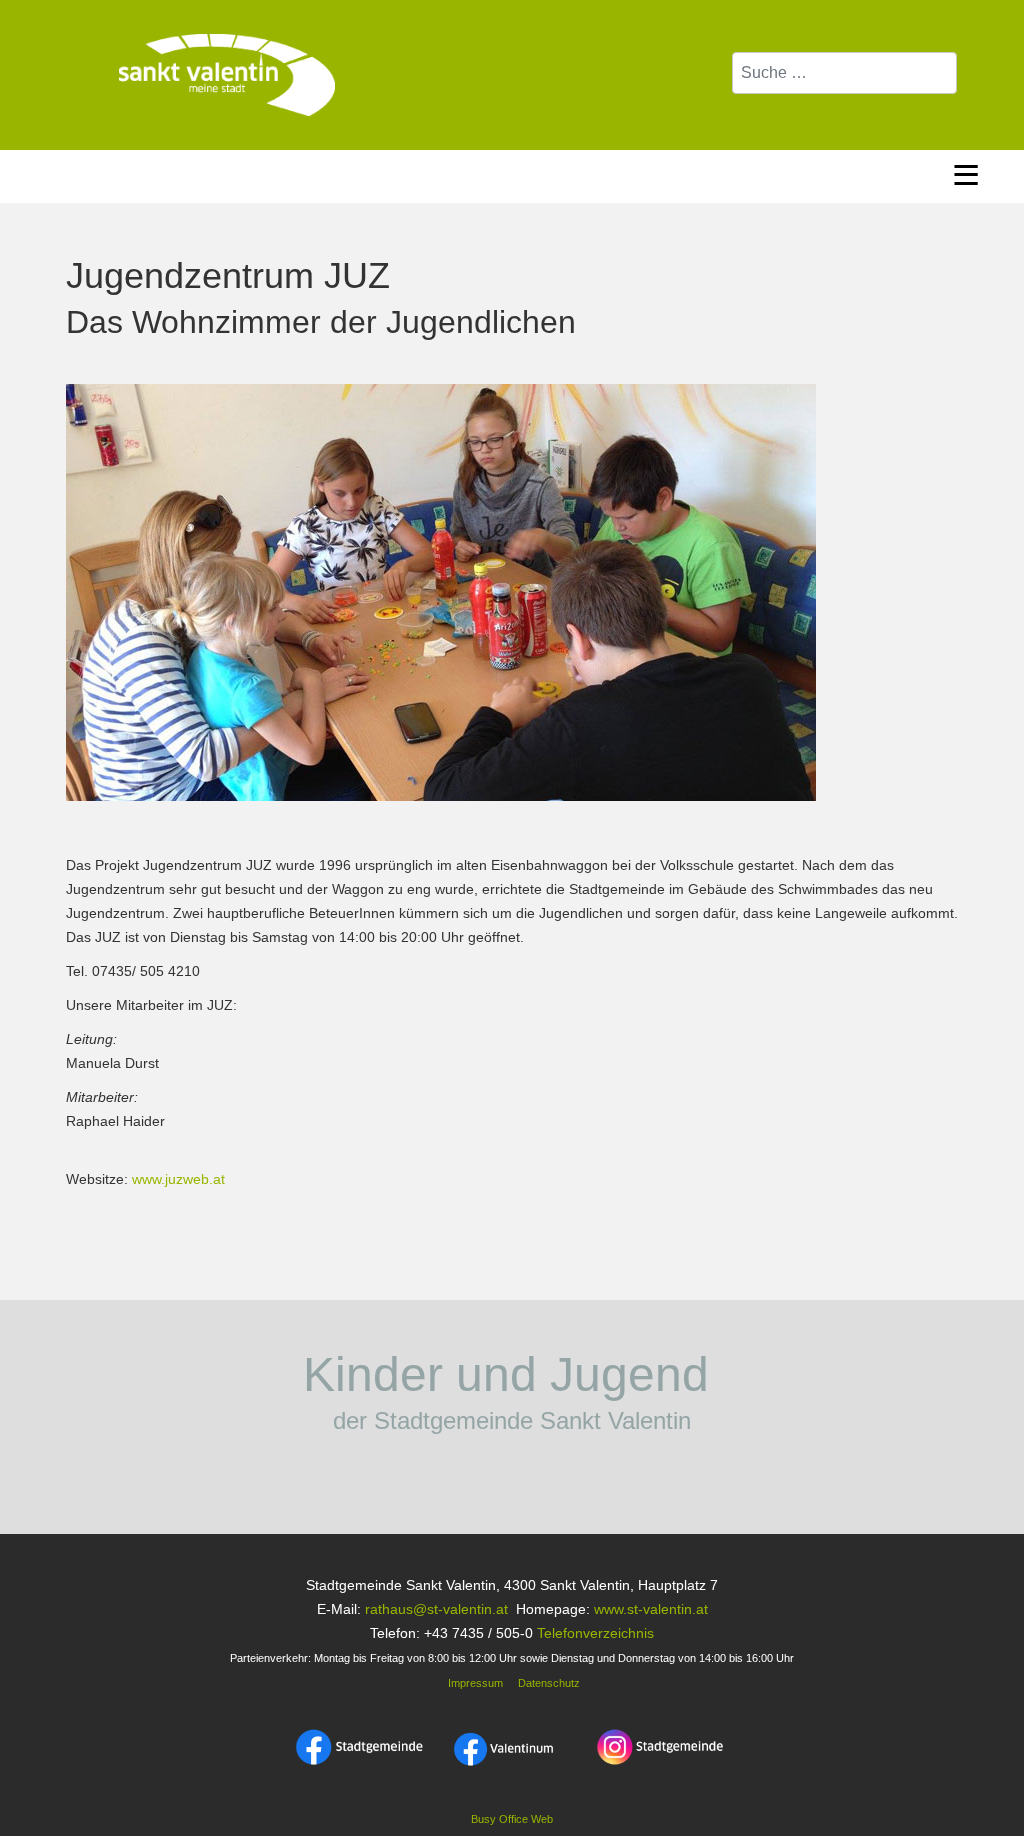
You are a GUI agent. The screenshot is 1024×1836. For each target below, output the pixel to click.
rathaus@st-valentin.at (434, 1609)
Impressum (474, 1683)
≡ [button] (966, 171)
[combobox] (844, 73)
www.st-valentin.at (651, 1609)
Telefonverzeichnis (595, 1633)
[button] (969, 1781)
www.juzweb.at (178, 1179)
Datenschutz (549, 1683)
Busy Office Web (512, 1819)
